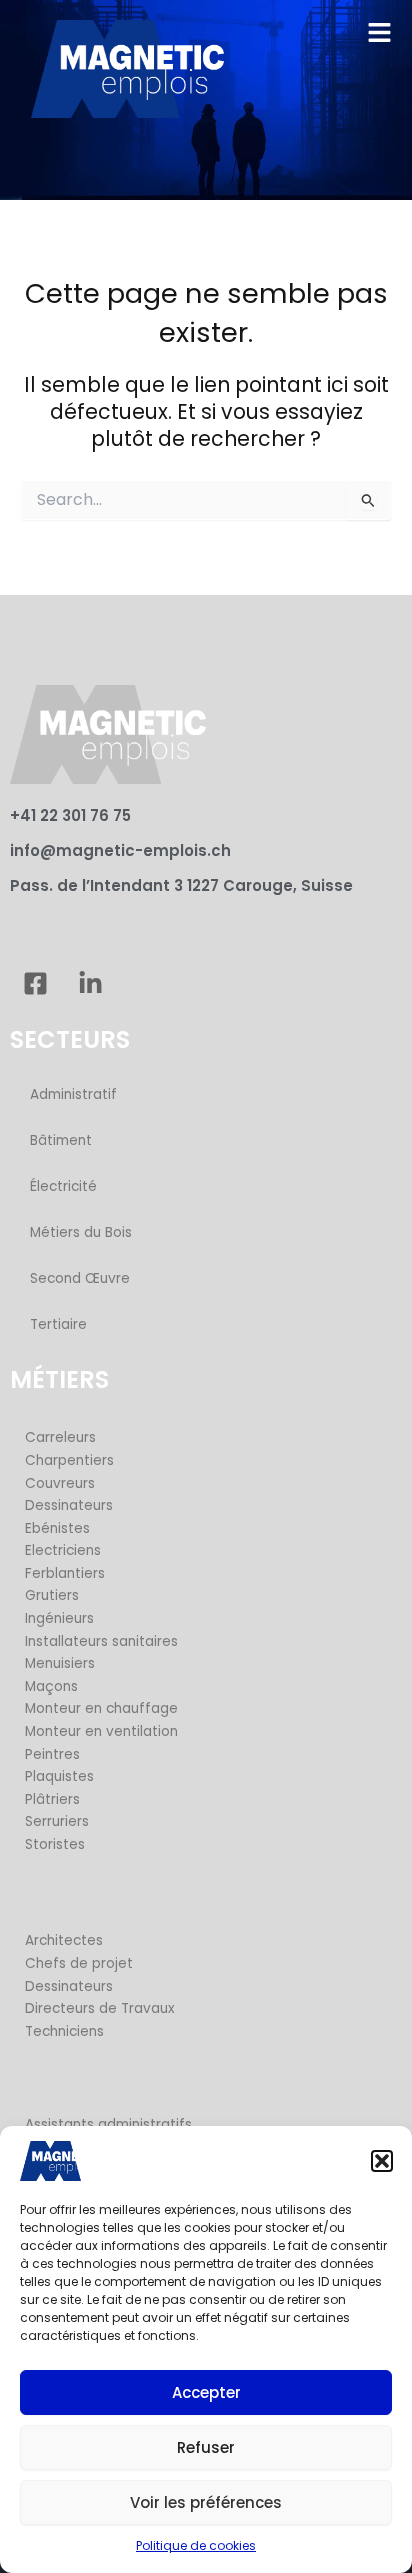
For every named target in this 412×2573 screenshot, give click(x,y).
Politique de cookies (196, 2545)
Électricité (63, 1186)
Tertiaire (58, 1324)
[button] (382, 2161)
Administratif (73, 1094)
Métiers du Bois (81, 1232)
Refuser (206, 2447)
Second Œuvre (80, 1278)
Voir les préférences (206, 2502)
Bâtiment (61, 1140)
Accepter (206, 2392)
